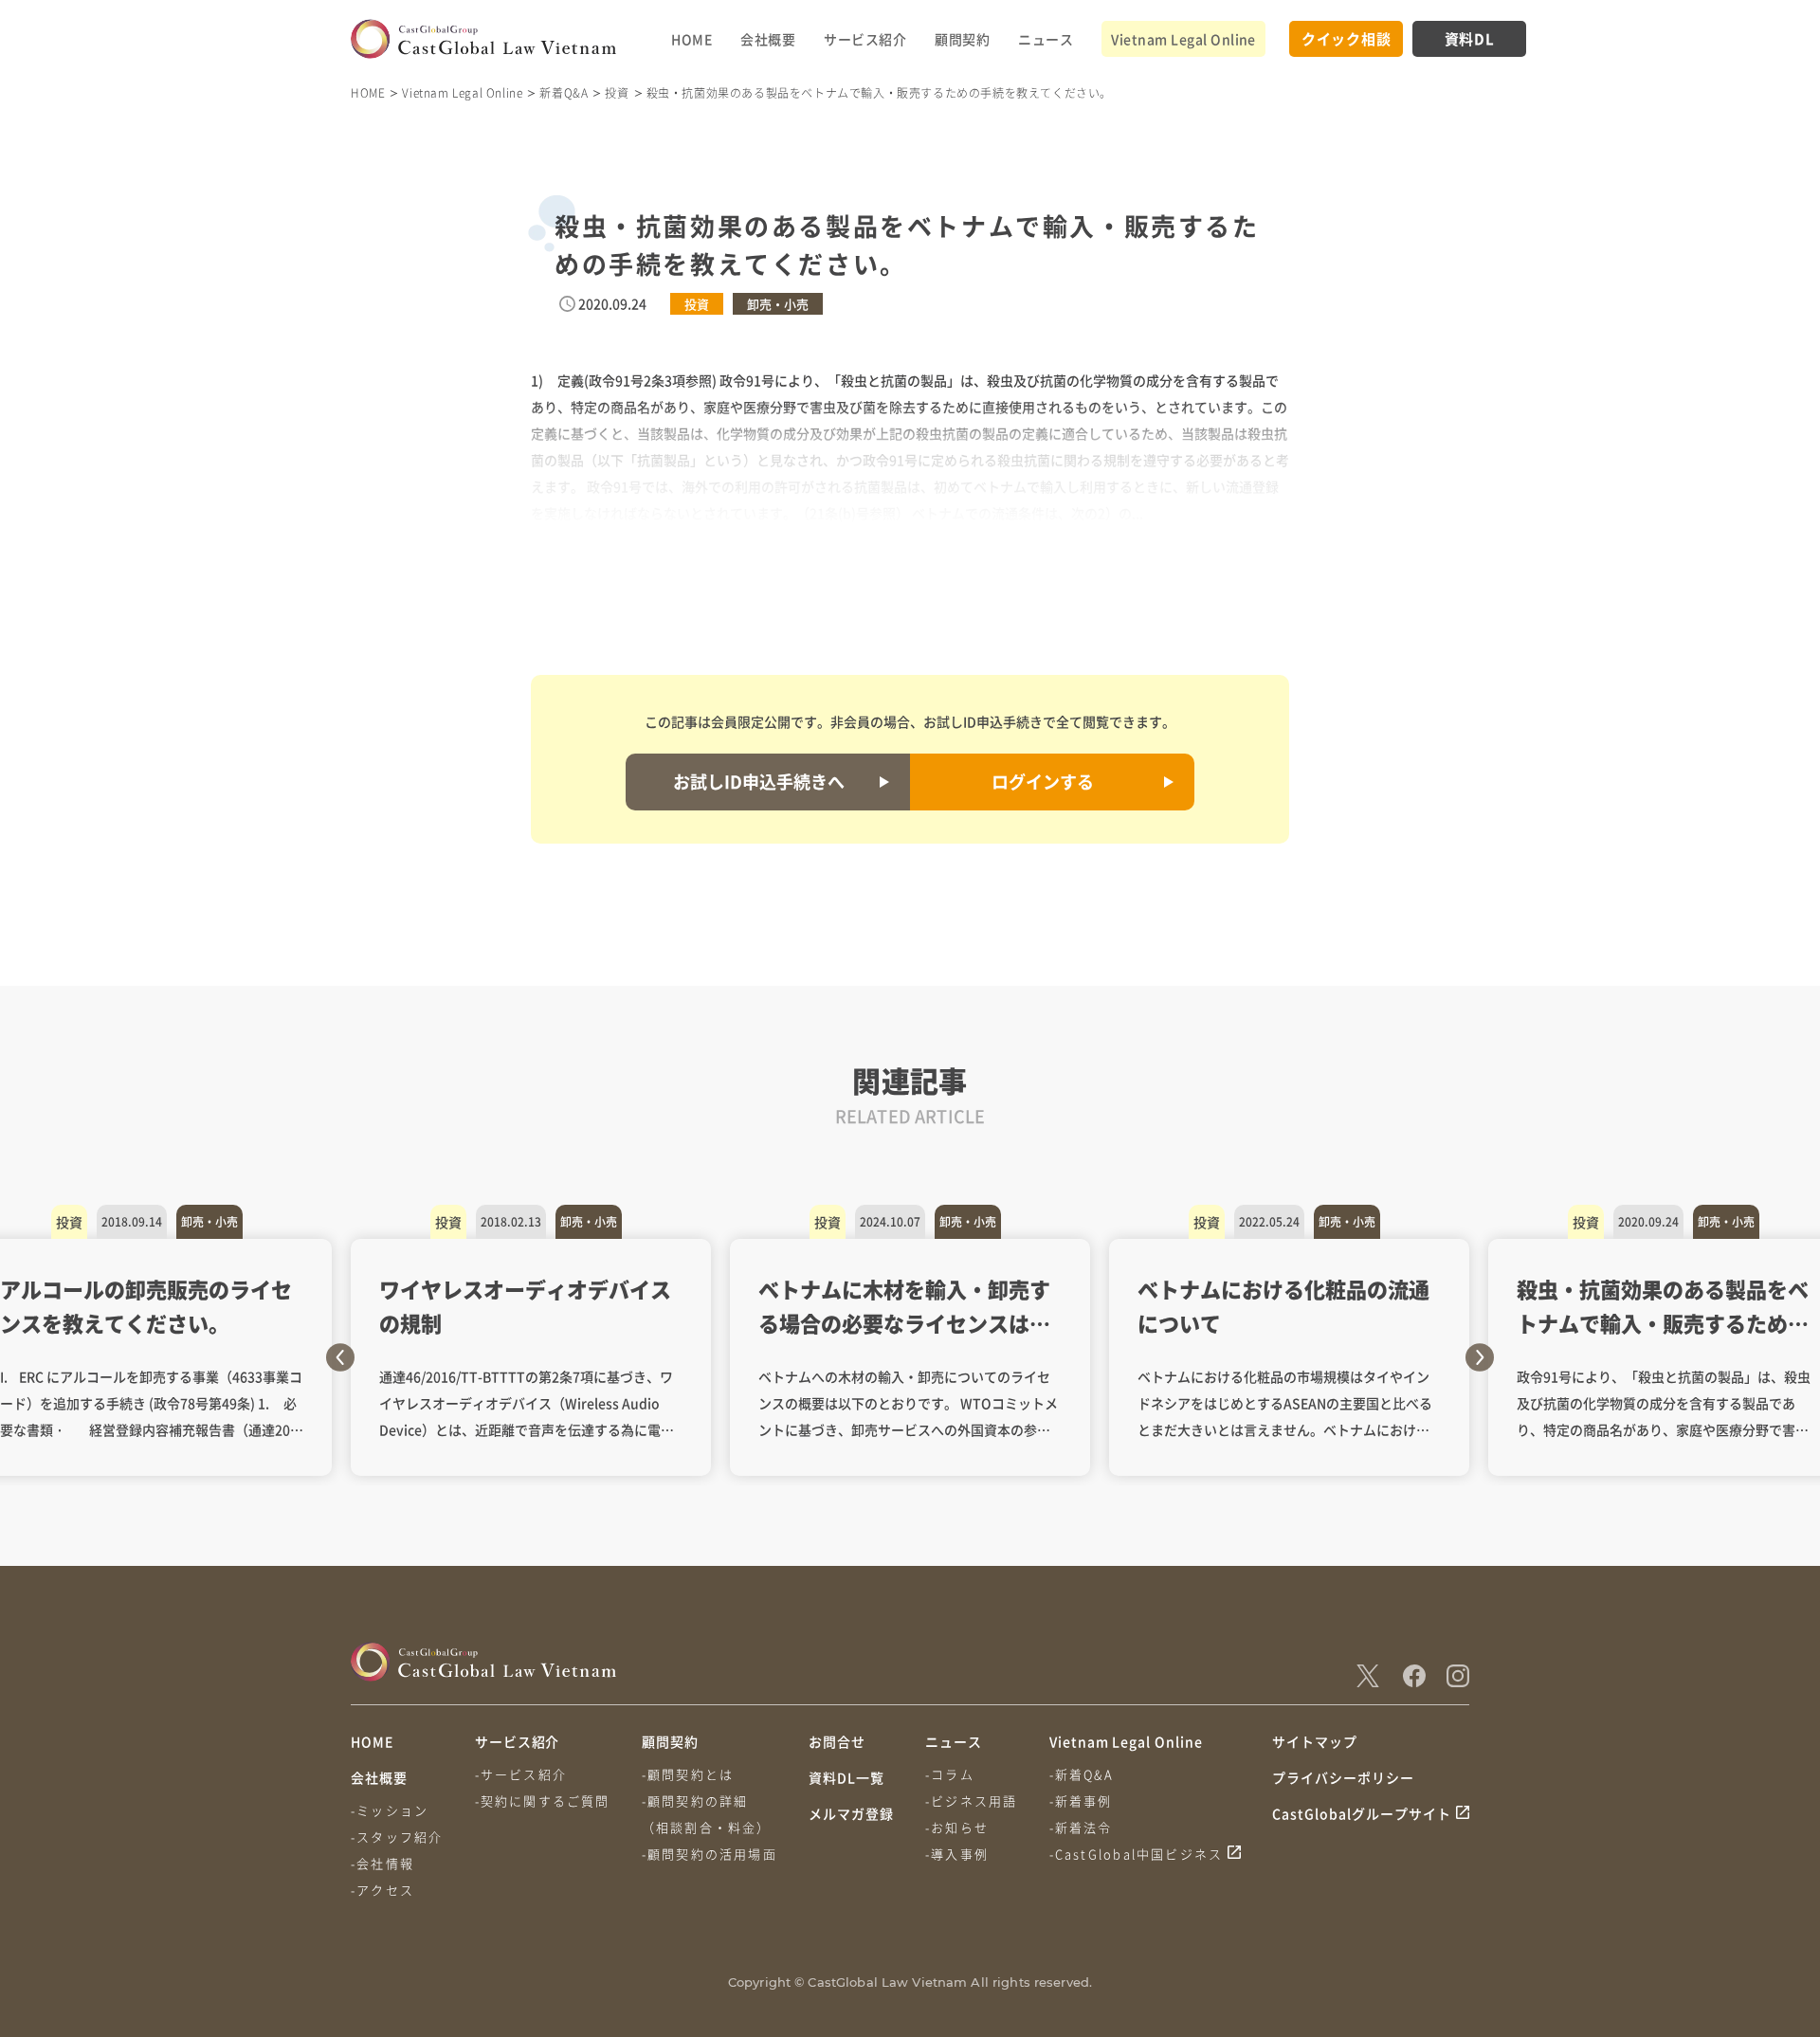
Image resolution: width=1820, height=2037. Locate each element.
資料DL (1470, 38)
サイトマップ (1315, 1741)
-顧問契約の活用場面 (710, 1854)
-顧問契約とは (688, 1774)
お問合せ (837, 1741)
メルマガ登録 (851, 1813)
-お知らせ (957, 1827)
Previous (340, 1357)
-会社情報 (382, 1863)
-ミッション (390, 1810)
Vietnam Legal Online (1183, 39)
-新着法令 (1081, 1827)
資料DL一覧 (846, 1777)
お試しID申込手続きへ (759, 781)
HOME (692, 39)
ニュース (1046, 39)
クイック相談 (1347, 38)
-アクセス (382, 1890)
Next (1480, 1357)
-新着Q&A (1082, 1774)
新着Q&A (564, 92)
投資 (617, 92)
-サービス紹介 (521, 1774)
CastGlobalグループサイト (1362, 1813)
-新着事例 (1081, 1801)
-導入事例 (957, 1854)
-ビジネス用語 (971, 1801)
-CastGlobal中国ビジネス (1137, 1854)
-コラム (950, 1774)
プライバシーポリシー (1343, 1777)
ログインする (1043, 781)
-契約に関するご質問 (543, 1801)
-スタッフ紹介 (397, 1837)
